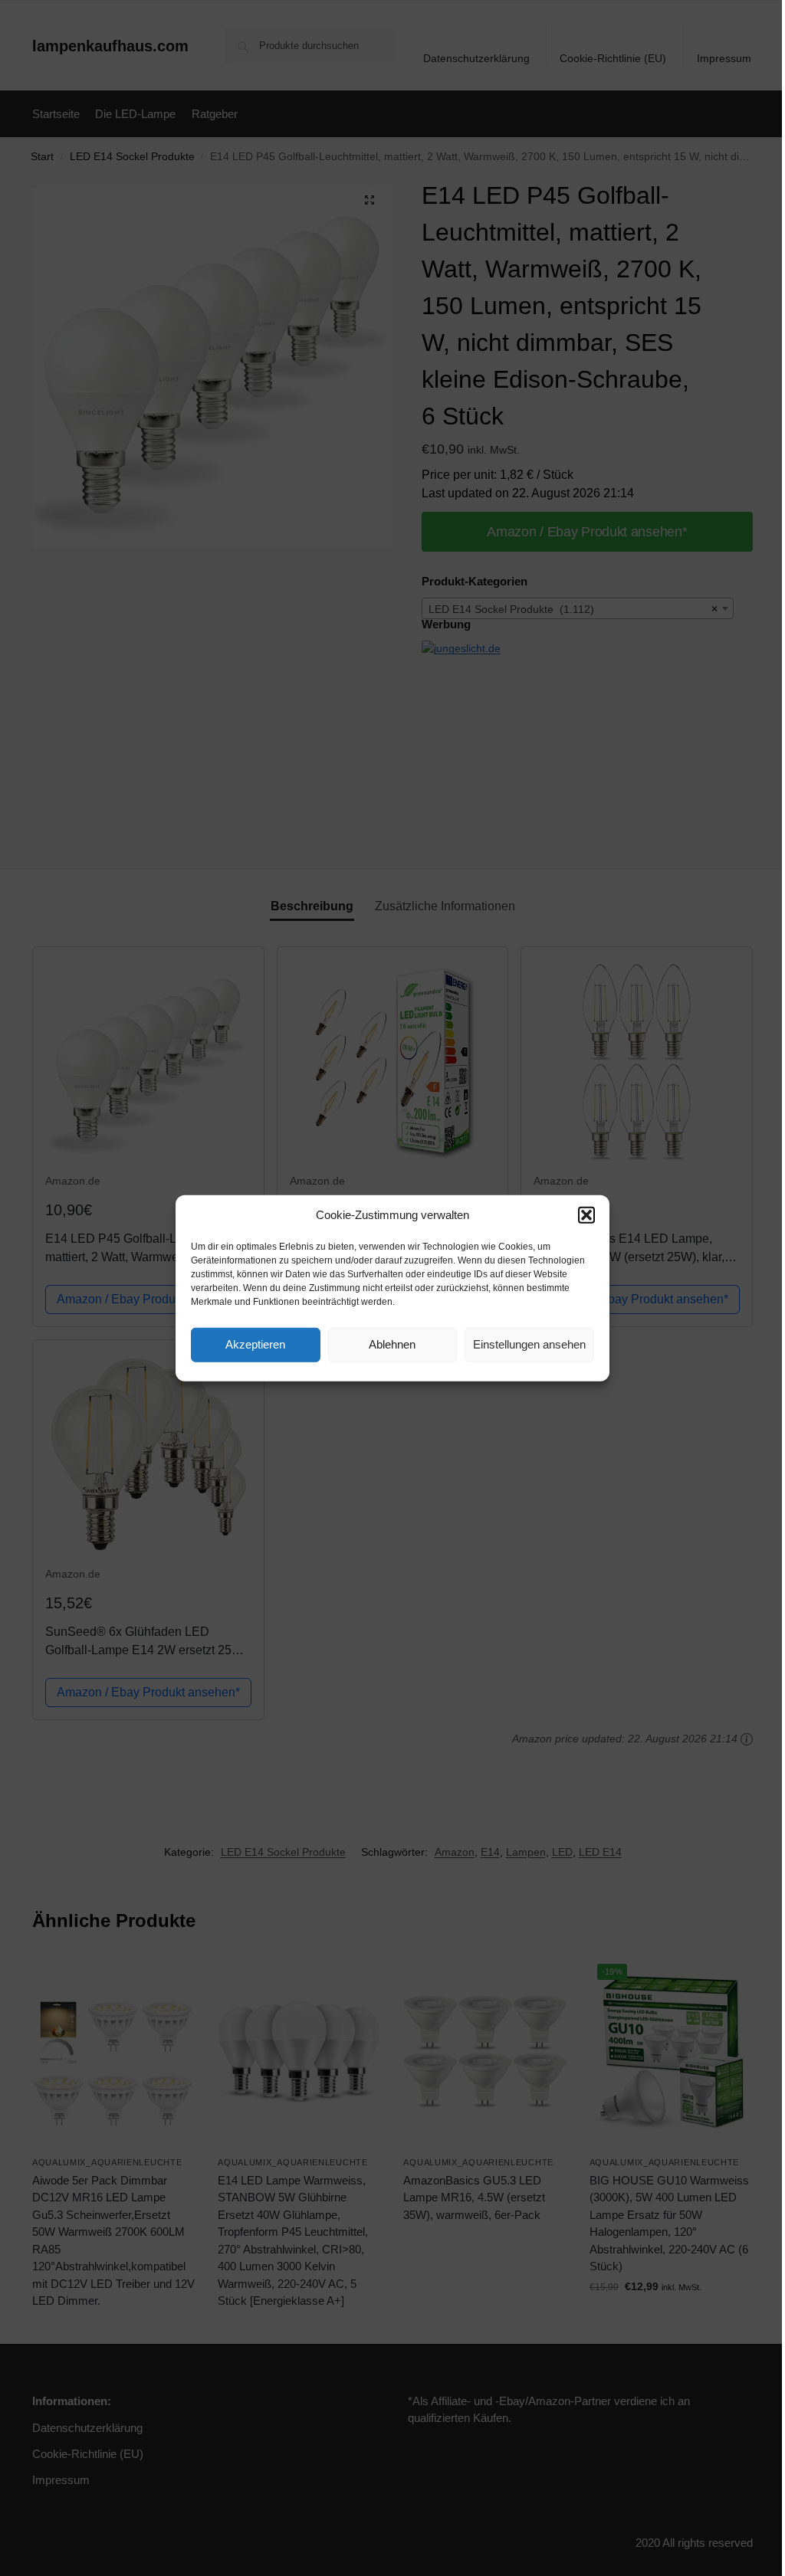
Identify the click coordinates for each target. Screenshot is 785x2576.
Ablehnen (392, 1344)
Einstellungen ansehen (529, 1344)
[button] (586, 1215)
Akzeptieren (255, 1344)
